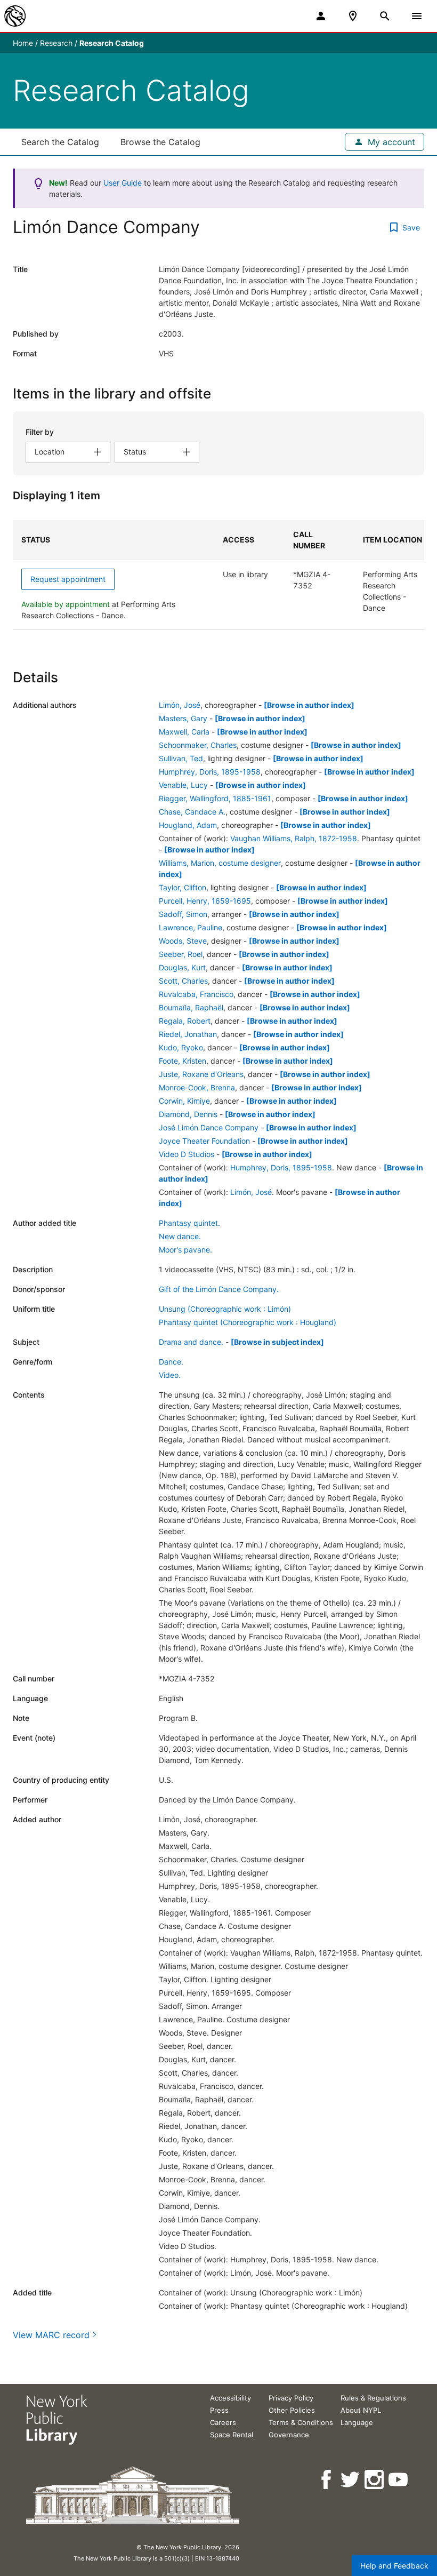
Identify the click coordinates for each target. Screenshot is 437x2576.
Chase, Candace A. (192, 812)
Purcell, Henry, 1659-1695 (205, 901)
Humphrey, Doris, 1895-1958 (210, 772)
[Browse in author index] (309, 705)
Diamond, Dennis (188, 1114)
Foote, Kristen (183, 1061)
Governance (289, 2435)
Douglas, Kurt (182, 967)
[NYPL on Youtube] (399, 2480)
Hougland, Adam (188, 825)
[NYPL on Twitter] (351, 2480)
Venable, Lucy (183, 785)
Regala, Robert (185, 1021)
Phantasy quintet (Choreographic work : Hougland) (248, 1322)
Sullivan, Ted (181, 758)
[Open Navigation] (417, 16)
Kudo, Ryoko (181, 1047)
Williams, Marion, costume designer (220, 863)
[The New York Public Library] (15, 16)
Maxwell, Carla (184, 732)
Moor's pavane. (185, 1250)
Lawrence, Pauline (191, 927)
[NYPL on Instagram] (375, 2480)
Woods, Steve (183, 941)
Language (357, 2422)
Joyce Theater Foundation (204, 1141)
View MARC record (51, 2335)
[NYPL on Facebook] (327, 2480)
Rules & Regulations (373, 2398)
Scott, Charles (183, 981)
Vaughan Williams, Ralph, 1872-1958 (294, 838)
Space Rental (232, 2435)
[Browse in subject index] (277, 1342)
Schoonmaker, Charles (198, 745)
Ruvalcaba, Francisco (196, 994)
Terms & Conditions (301, 2422)
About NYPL (361, 2410)
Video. (170, 1375)
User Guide (123, 183)
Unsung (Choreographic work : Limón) (225, 1309)
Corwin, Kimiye (184, 1101)
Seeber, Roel (181, 954)
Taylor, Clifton (183, 887)
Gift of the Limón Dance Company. (219, 1289)
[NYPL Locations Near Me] (353, 16)
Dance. (171, 1362)
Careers (223, 2422)
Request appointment (68, 579)
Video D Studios (187, 1154)
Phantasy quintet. (189, 1223)
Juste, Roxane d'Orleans (201, 1074)
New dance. (180, 1236)
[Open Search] (385, 16)
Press (219, 2410)
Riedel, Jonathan (188, 1034)
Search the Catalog (60, 142)
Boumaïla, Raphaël (191, 1007)
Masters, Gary (183, 718)
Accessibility (230, 2398)
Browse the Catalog (160, 142)
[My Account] (321, 16)
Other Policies (292, 2410)
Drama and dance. (191, 1342)
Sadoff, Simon (183, 914)
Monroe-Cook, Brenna (197, 1087)
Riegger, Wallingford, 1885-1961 (215, 798)
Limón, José (180, 705)
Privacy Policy (291, 2398)
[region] (218, 575)
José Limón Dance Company (209, 1127)
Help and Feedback (394, 2566)
